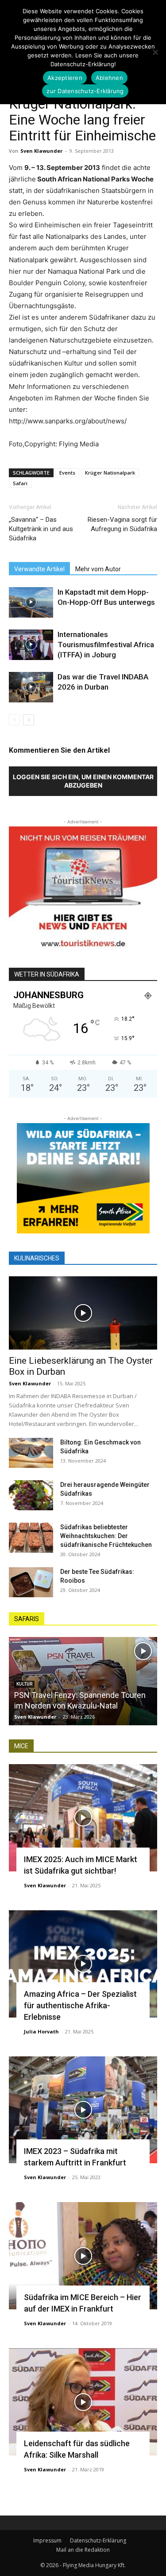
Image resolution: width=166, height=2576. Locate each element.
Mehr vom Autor (98, 569)
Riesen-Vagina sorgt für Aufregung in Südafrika (122, 524)
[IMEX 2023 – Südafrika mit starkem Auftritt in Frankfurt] (83, 2110)
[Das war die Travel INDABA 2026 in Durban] (31, 687)
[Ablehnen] (155, 52)
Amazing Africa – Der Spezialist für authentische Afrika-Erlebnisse (80, 2005)
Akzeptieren (65, 78)
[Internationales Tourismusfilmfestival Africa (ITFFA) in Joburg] (31, 645)
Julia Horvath (41, 2031)
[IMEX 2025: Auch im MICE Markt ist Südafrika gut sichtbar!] (83, 1818)
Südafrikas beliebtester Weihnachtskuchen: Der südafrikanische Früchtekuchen (106, 1536)
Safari (20, 483)
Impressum (47, 2540)
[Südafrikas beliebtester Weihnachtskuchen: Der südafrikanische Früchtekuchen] (31, 1538)
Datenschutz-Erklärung (98, 2540)
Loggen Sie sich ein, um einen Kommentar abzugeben (83, 781)
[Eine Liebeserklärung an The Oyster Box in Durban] (83, 1313)
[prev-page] (14, 720)
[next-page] (29, 720)
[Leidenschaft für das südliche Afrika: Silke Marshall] (83, 2402)
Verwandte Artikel (39, 569)
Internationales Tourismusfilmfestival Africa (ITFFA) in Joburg (106, 645)
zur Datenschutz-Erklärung (85, 91)
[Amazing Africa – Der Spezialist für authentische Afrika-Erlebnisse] (83, 1964)
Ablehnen (109, 78)
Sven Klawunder (41, 151)
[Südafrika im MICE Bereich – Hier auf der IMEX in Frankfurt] (83, 2256)
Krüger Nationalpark (110, 473)
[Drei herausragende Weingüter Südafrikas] (31, 1495)
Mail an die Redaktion (83, 2550)
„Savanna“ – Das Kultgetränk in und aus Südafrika (41, 529)
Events (67, 473)
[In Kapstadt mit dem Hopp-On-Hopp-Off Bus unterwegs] (31, 602)
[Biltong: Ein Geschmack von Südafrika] (31, 1453)
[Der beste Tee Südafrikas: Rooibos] (31, 1582)
